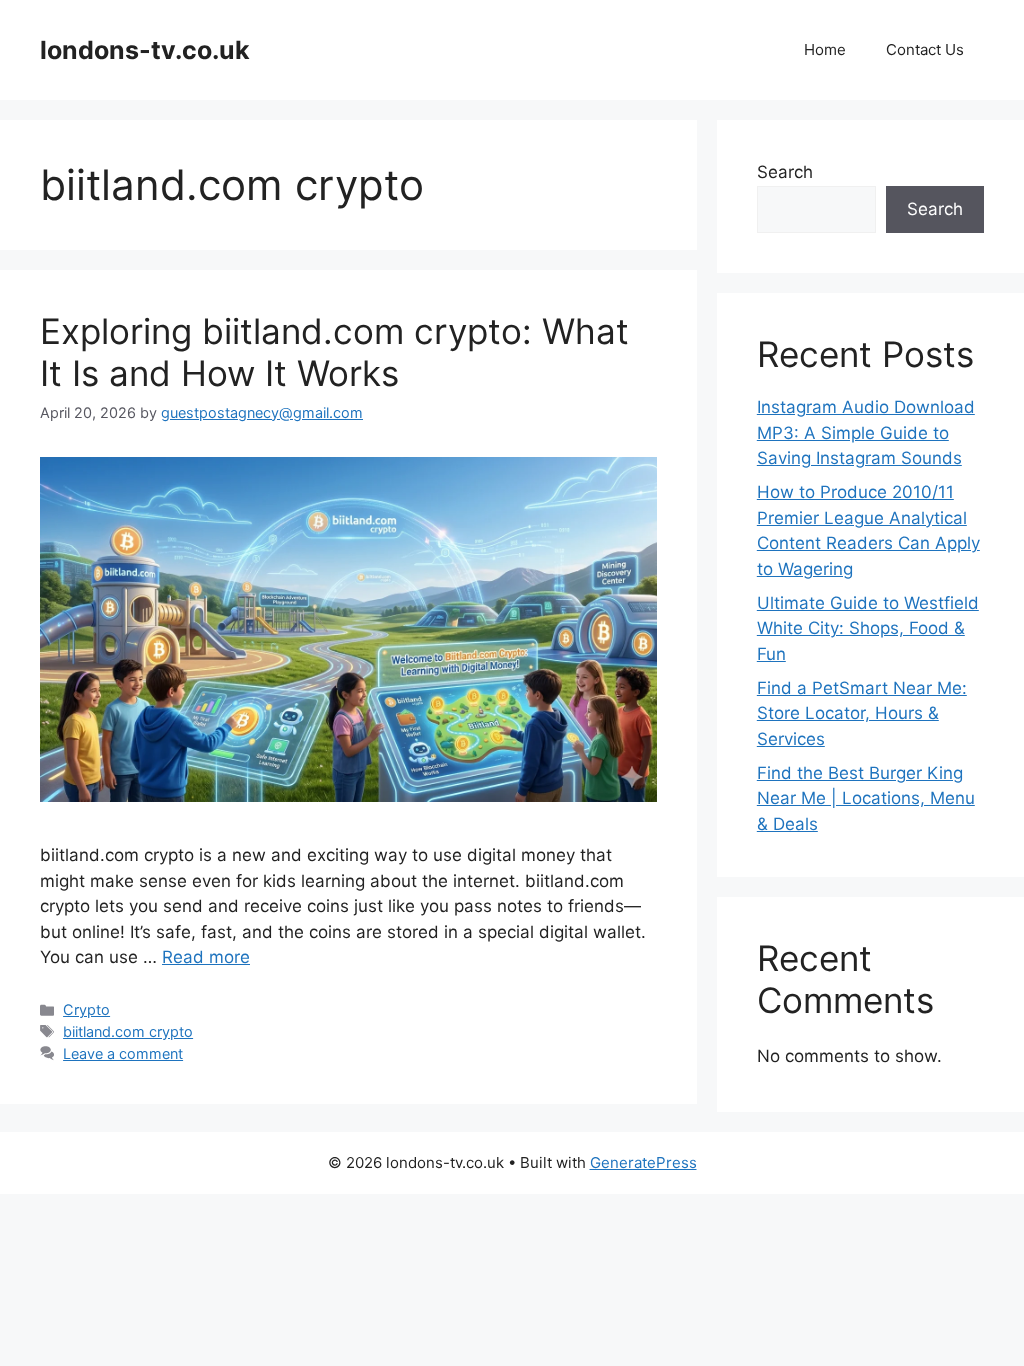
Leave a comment (123, 1053)
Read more (206, 957)
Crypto (86, 1009)
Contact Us (925, 49)
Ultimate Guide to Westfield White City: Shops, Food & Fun (868, 628)
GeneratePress (643, 1162)
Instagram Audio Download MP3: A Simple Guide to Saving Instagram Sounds (866, 432)
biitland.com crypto (128, 1031)
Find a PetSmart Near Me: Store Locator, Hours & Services (862, 713)
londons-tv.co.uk (145, 50)
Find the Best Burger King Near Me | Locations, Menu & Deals (866, 798)
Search (785, 172)
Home (825, 49)
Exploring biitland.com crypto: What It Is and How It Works (334, 352)
